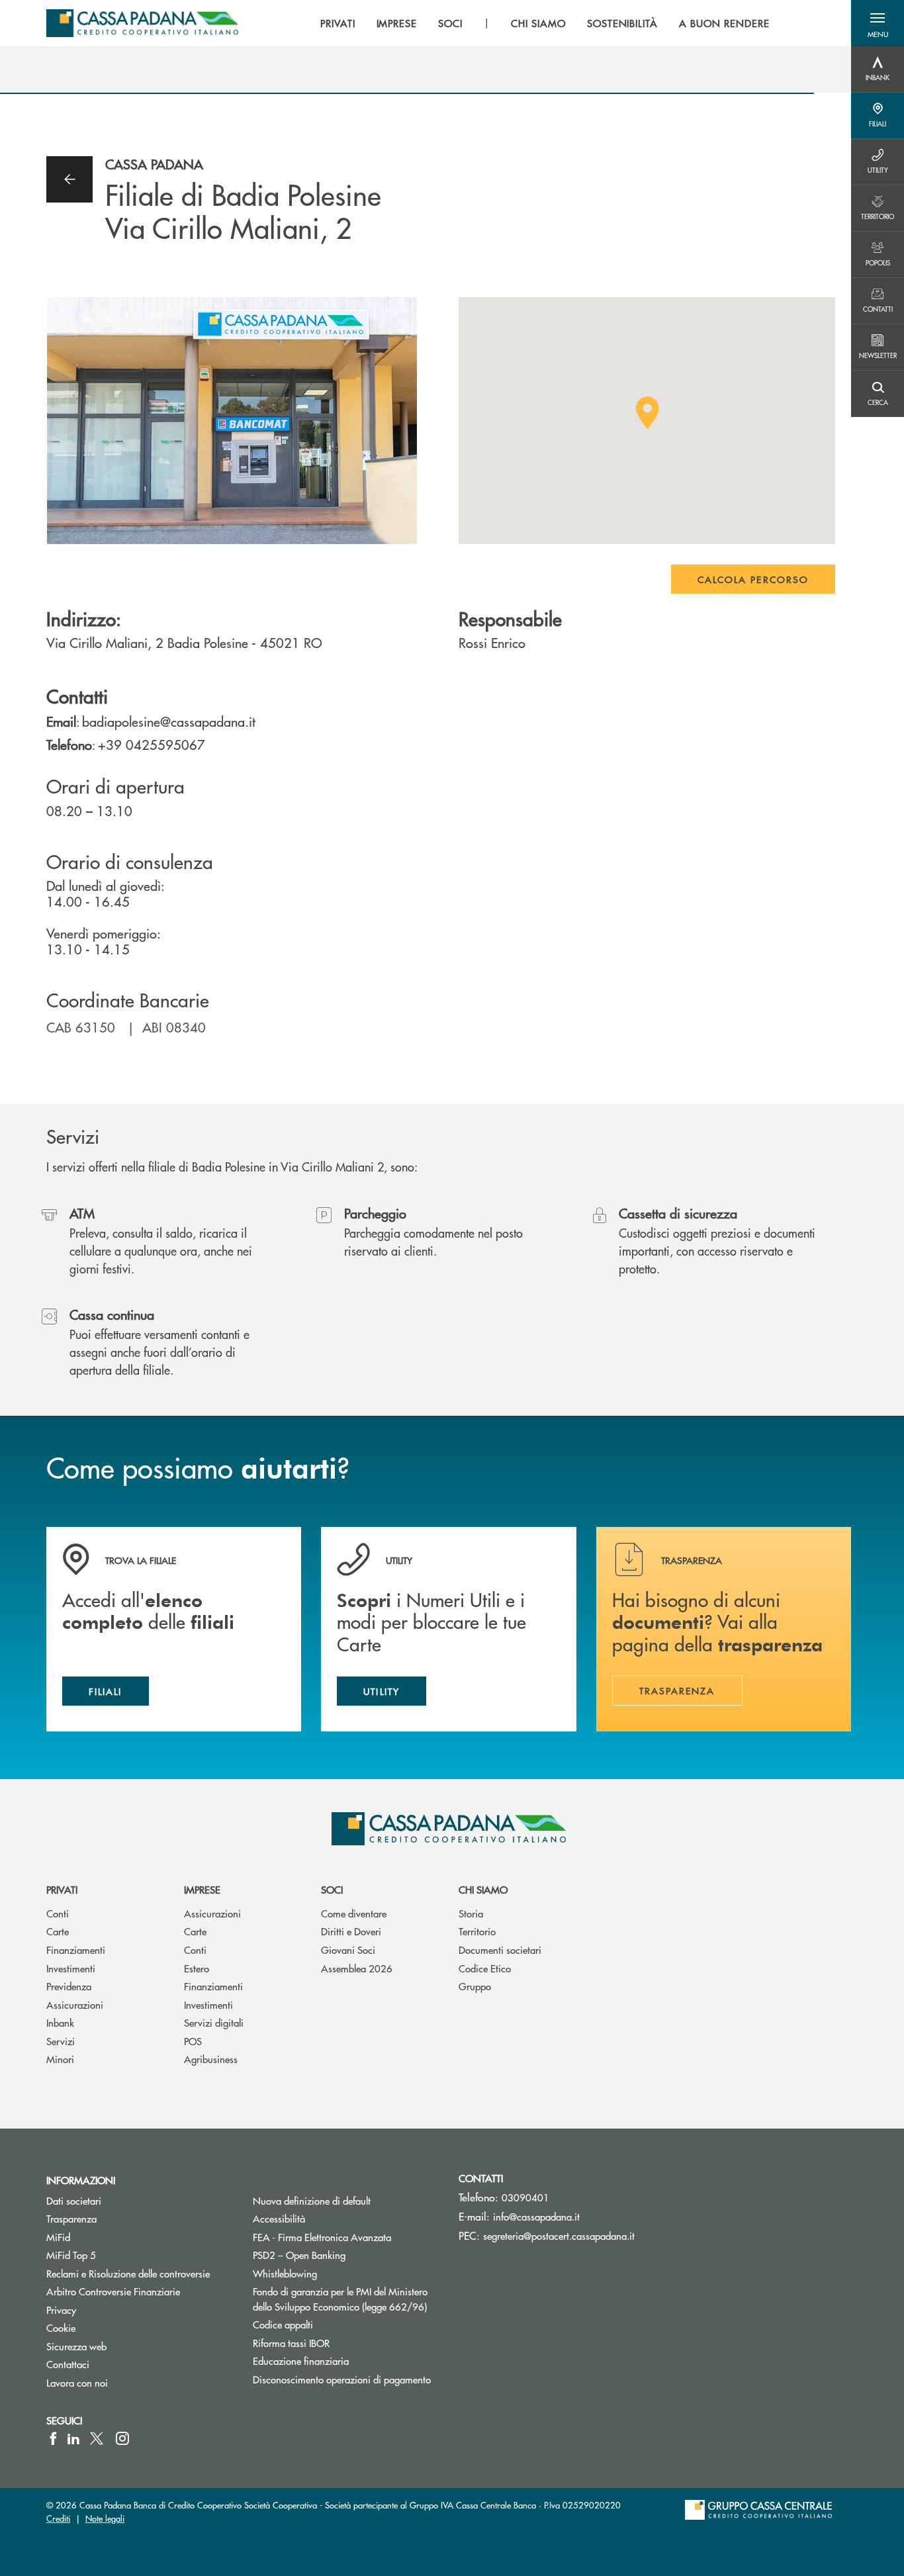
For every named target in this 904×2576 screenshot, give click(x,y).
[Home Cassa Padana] (142, 23)
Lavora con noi (77, 2382)
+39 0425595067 (152, 744)
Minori (60, 2059)
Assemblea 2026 (357, 1968)
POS (193, 2041)
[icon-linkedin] (73, 2438)
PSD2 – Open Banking (346, 2255)
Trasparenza (71, 2218)
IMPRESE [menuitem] (397, 23)
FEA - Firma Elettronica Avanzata (322, 2237)
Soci (332, 1889)
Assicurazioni (75, 2004)
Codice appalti (283, 2324)
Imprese (202, 1889)
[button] (878, 23)
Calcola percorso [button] (753, 579)
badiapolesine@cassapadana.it (169, 721)
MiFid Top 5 (71, 2255)
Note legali (105, 2518)
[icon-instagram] (122, 2438)
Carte (58, 1931)
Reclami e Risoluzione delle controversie (128, 2273)
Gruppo (475, 1986)
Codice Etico (485, 1968)
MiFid (58, 2237)
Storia (471, 1913)
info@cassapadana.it (536, 2216)
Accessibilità (279, 2218)
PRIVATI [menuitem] (338, 23)
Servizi (61, 2041)
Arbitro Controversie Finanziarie (140, 2291)
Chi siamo (483, 1889)
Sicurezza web (76, 2346)
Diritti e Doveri (351, 1931)
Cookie (61, 2327)
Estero (197, 1968)
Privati (62, 1889)
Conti (58, 1913)
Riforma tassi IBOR (341, 2343)
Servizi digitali (214, 2022)
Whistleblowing (285, 2273)
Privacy (61, 2310)
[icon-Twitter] (98, 2438)
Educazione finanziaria (301, 2361)
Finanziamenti (76, 1950)
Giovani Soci (348, 1950)
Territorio (477, 1931)
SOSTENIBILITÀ (622, 23)
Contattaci (68, 2364)
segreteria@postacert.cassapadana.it (559, 2235)
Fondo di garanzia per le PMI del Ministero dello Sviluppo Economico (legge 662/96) (346, 2299)
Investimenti (71, 1968)
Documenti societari (500, 1950)
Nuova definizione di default (312, 2200)
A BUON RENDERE (724, 23)
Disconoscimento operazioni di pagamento (342, 2379)
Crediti (58, 2518)
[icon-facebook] (53, 2438)
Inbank (60, 2022)
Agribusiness (211, 2059)
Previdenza (69, 1986)
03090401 (525, 2197)
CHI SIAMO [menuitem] (538, 23)
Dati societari (74, 2200)
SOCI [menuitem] (450, 23)
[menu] (545, 23)
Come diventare (354, 1913)
